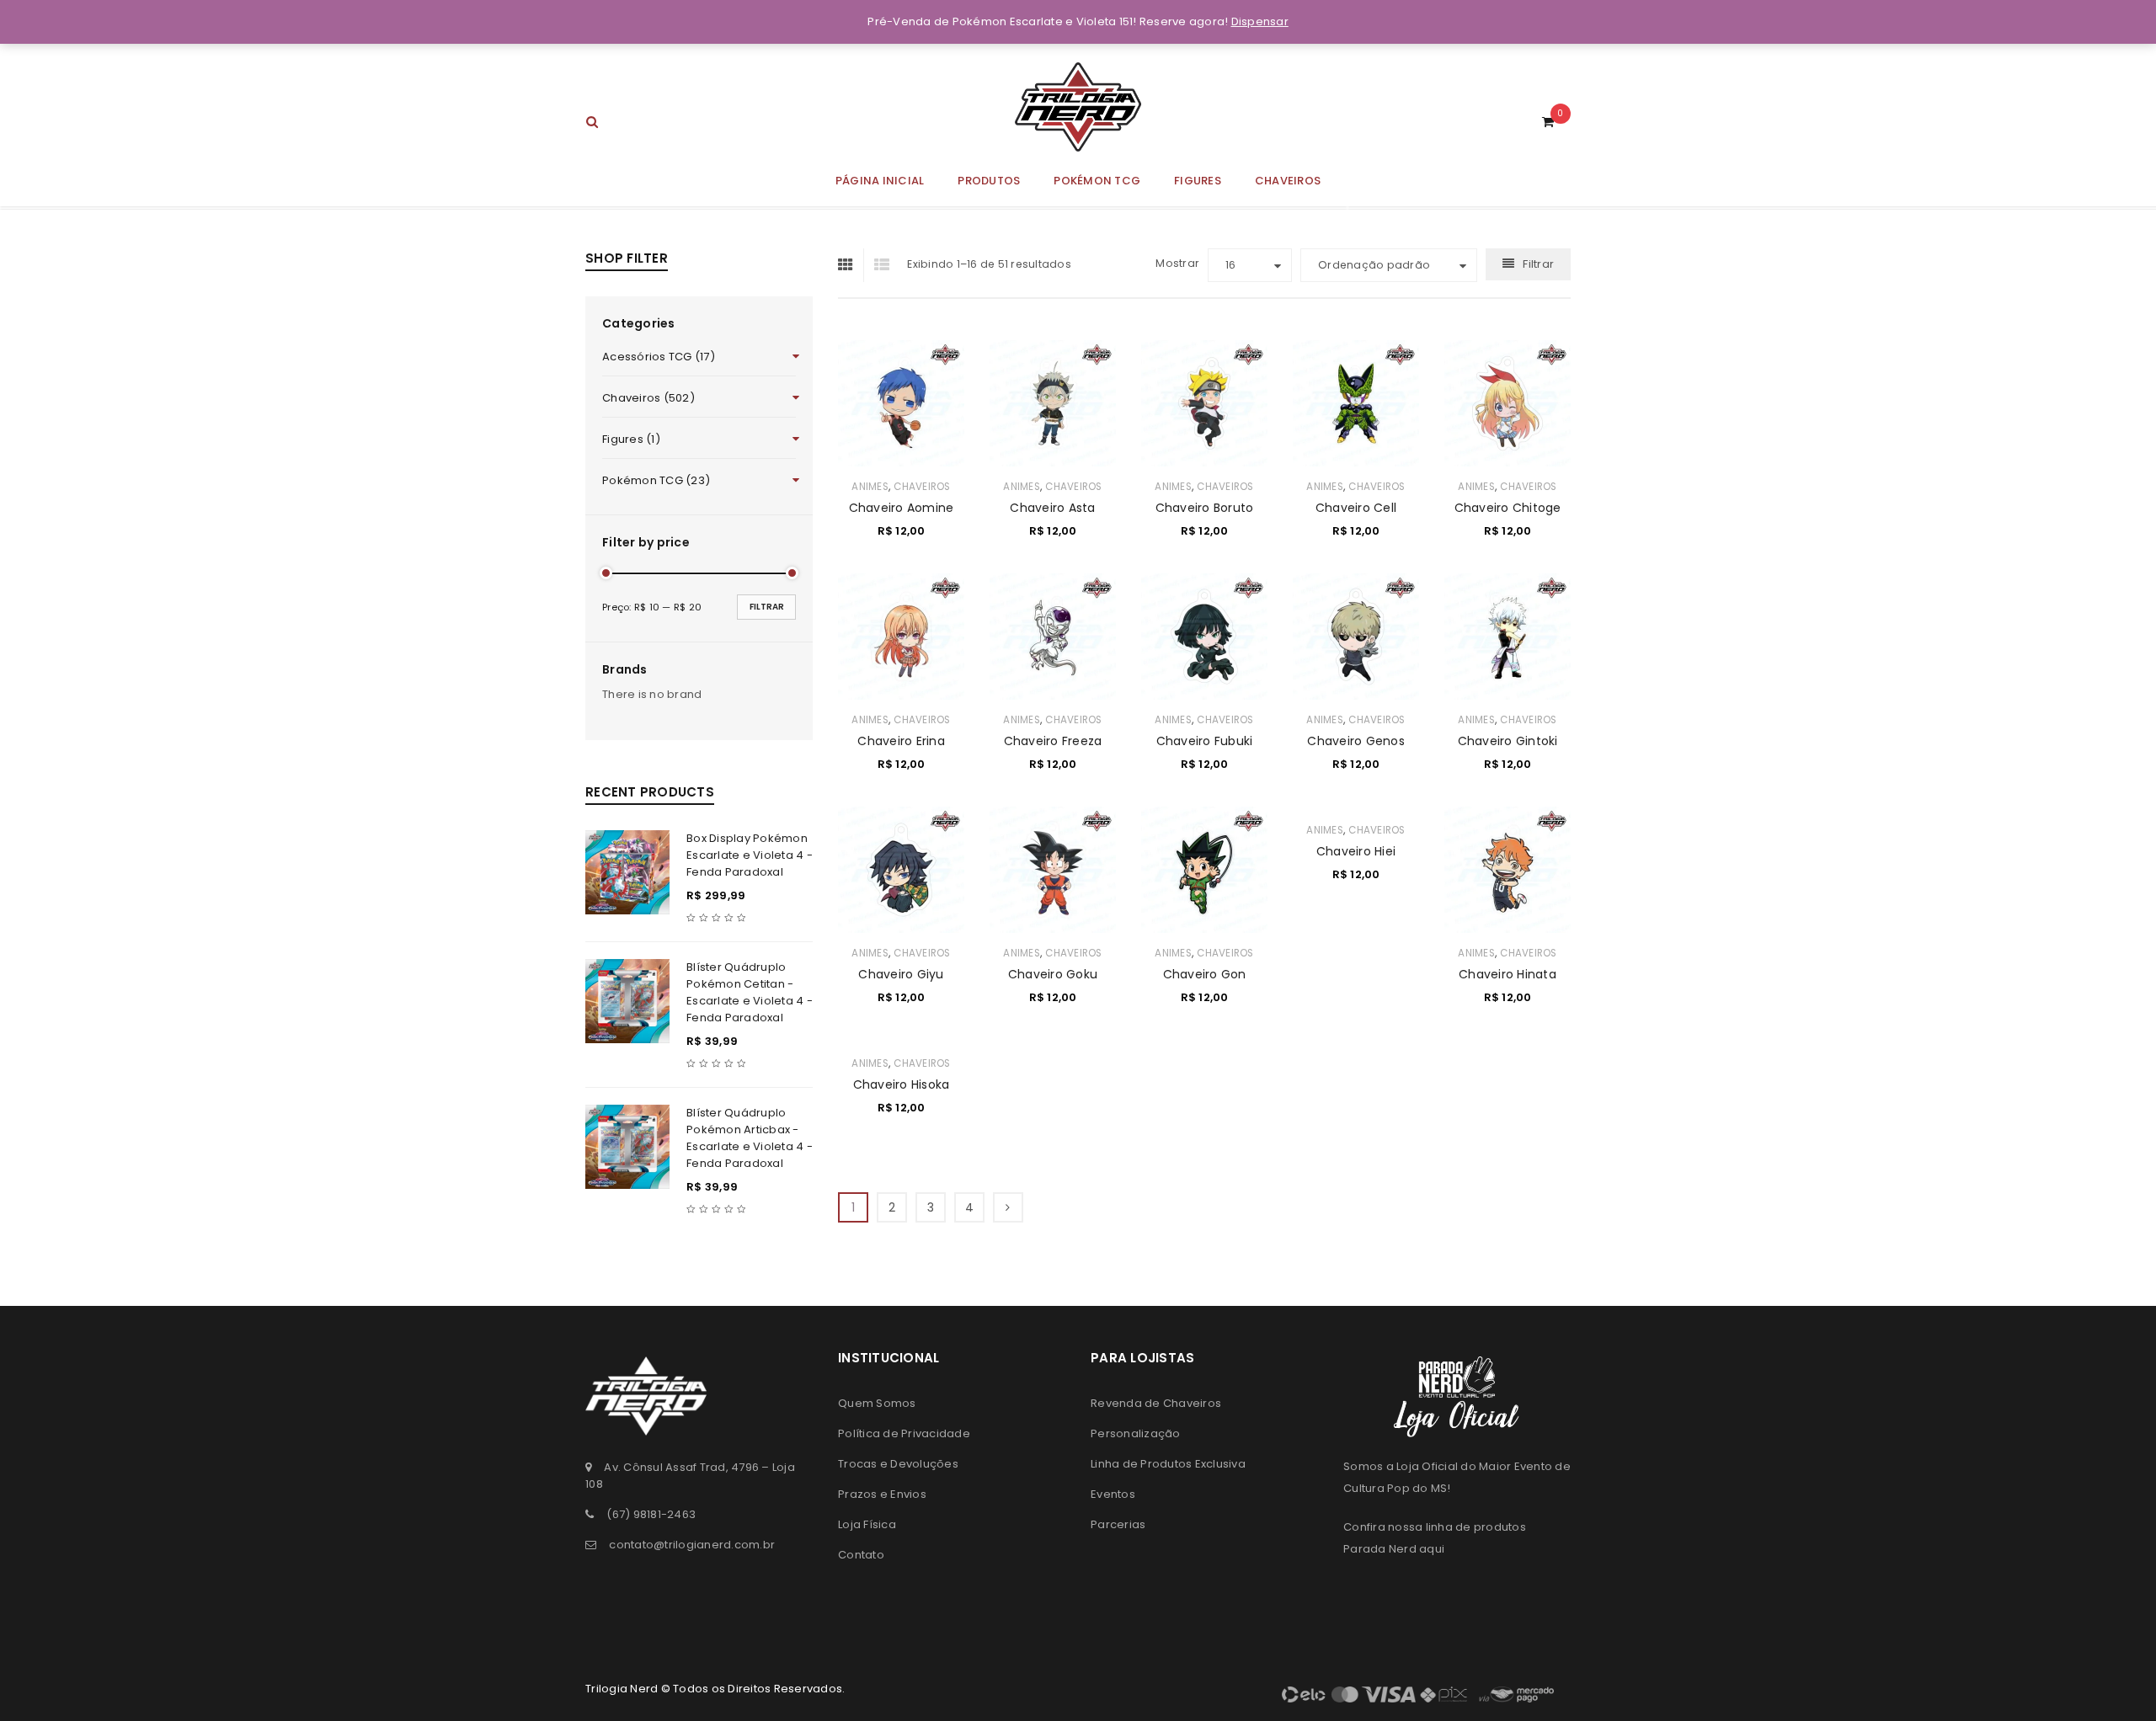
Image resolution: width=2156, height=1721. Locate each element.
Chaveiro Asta (1052, 508)
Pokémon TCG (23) (656, 480)
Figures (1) (631, 439)
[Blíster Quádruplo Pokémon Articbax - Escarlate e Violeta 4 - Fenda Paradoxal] (627, 1147)
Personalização (1136, 1433)
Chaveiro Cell (1356, 508)
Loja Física (867, 1524)
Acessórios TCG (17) (659, 357)
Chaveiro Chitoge (1508, 508)
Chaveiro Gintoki (1508, 741)
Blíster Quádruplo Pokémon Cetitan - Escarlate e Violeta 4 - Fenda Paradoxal (750, 992)
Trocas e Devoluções (898, 1464)
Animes (870, 487)
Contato (861, 1555)
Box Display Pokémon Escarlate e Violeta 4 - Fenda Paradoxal (750, 855)
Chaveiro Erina (901, 741)
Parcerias (1118, 1524)
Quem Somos (877, 1403)
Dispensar (1260, 21)
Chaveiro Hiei (1356, 851)
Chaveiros (922, 487)
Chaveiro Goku (1053, 974)
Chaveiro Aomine (902, 508)
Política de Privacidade (904, 1433)
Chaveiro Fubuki (1205, 741)
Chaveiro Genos (1356, 741)
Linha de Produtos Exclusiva (1168, 1464)
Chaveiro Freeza (1053, 741)
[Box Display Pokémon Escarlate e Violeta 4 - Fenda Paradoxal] (627, 872)
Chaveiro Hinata (1508, 974)
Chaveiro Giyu (901, 974)
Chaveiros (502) (648, 398)
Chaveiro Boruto (1205, 508)
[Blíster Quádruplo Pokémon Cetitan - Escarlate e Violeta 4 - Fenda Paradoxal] (627, 1001)
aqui (1432, 1549)
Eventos (1113, 1494)
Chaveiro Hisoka (902, 1084)
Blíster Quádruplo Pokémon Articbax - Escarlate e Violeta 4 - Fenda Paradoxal (750, 1138)
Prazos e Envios (882, 1494)
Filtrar (767, 607)
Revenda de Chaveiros (1156, 1403)
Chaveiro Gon (1205, 974)
